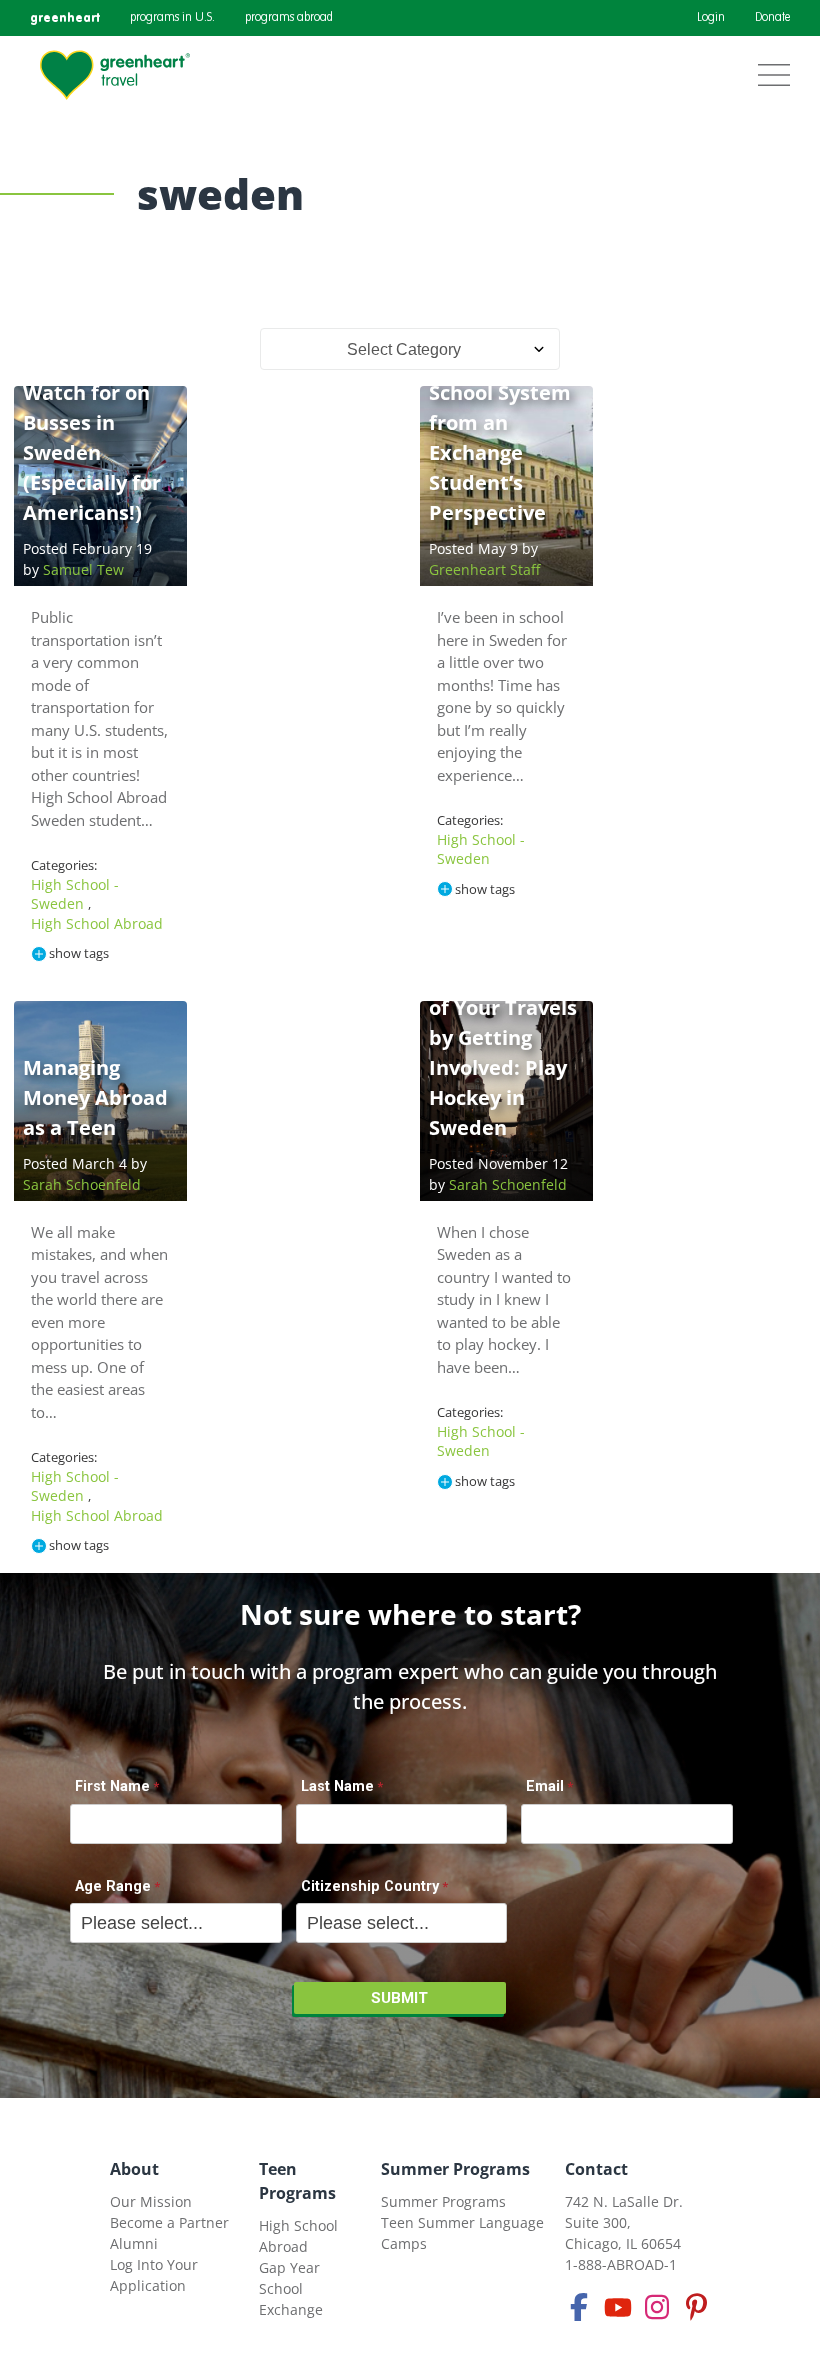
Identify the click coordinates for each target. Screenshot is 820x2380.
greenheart (65, 17)
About (134, 2169)
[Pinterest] (696, 2307)
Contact (596, 2169)
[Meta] (579, 2307)
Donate (772, 18)
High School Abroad (97, 923)
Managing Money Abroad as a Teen (95, 1097)
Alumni (134, 2243)
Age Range (113, 1886)
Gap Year (289, 2267)
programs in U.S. (172, 18)
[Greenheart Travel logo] (115, 75)
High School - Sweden (75, 894)
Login (711, 18)
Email (545, 1786)
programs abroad (289, 18)
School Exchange (291, 2299)
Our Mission (151, 2201)
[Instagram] (657, 2307)
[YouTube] (618, 2307)
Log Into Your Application (154, 2275)
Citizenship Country (370, 1886)
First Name (112, 1786)
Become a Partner (169, 2222)
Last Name (337, 1786)
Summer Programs (455, 2169)
